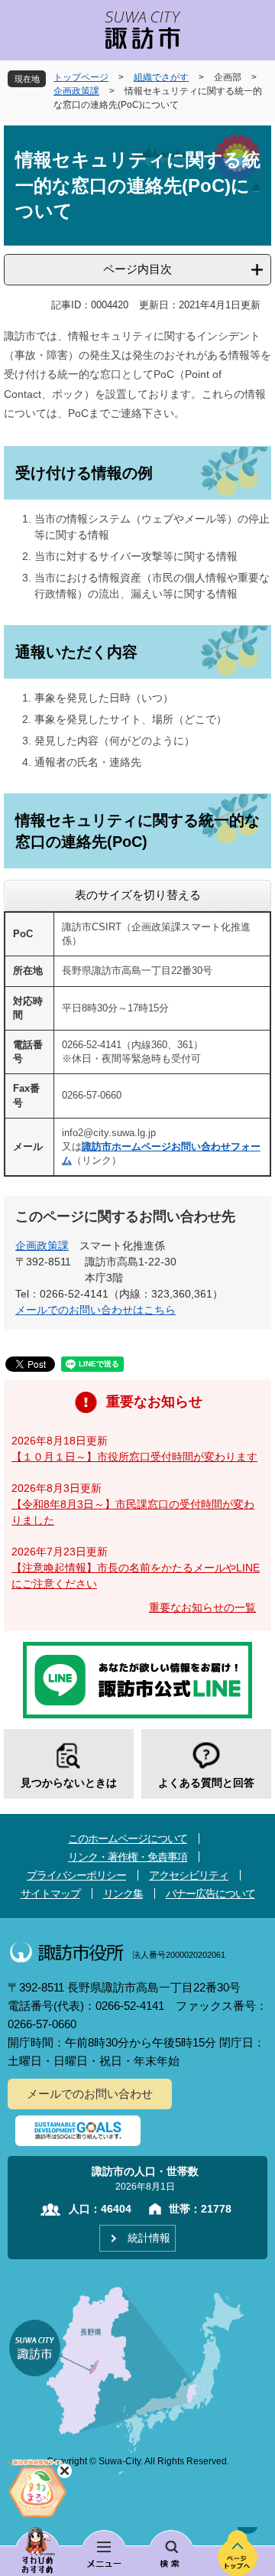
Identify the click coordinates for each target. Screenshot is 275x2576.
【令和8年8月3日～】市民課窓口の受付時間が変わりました (133, 1512)
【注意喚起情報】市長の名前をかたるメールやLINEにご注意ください (136, 1576)
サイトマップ (50, 1894)
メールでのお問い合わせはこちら (95, 1310)
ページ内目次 (137, 269)
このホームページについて (128, 1838)
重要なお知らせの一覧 (202, 1607)
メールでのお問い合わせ (90, 2094)
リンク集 (123, 1894)
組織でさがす (161, 77)
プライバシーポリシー (76, 1875)
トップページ (81, 77)
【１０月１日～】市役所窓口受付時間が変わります (134, 1457)
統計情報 (149, 2238)
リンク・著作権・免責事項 (128, 1857)
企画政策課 (76, 91)
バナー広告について (210, 1894)
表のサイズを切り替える (138, 895)
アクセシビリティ (189, 1875)
